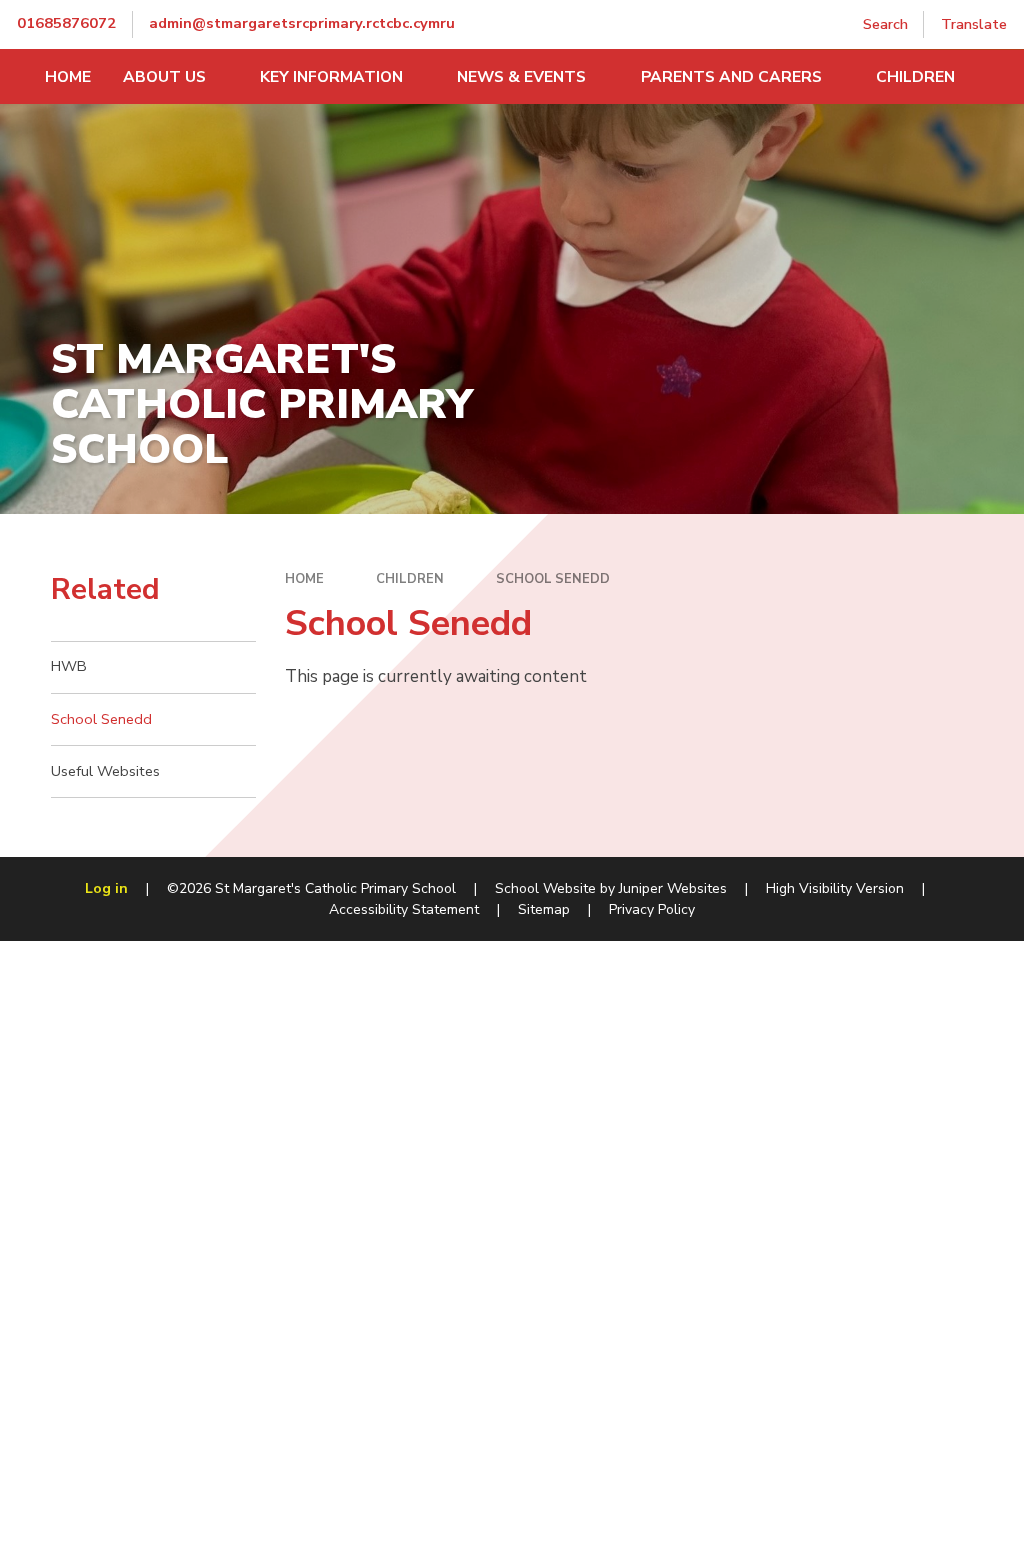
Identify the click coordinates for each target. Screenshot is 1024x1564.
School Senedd (553, 579)
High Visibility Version (835, 888)
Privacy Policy (652, 909)
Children (410, 579)
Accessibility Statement (404, 909)
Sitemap (544, 909)
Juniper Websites (673, 888)
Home (304, 579)
